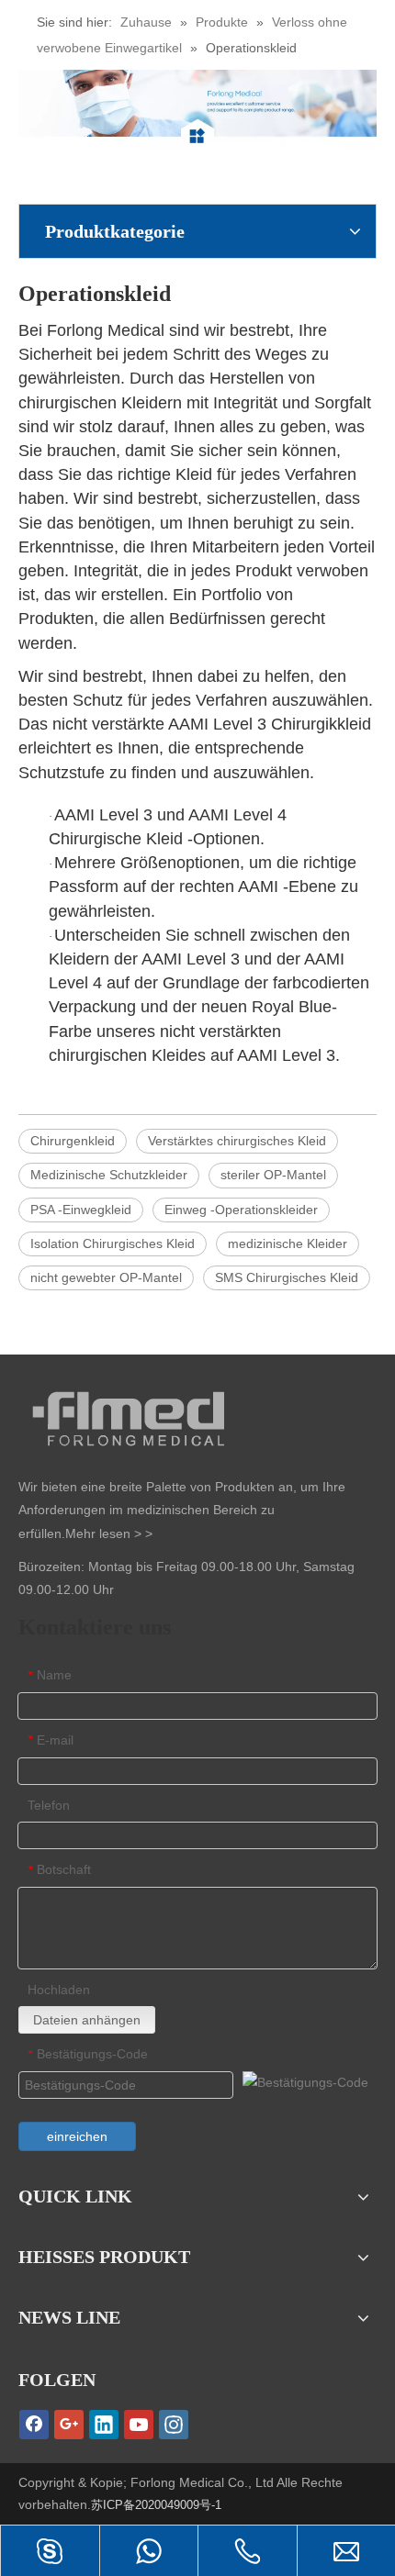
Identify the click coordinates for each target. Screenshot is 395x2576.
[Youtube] (139, 2425)
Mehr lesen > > (109, 1533)
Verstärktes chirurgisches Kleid (237, 1141)
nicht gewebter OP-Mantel (106, 1277)
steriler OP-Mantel (273, 1175)
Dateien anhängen (87, 2020)
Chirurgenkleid (73, 1141)
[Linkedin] (104, 2425)
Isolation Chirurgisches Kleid (113, 1243)
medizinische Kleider (288, 1243)
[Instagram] (174, 2425)
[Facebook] (34, 2425)
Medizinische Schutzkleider (109, 1175)
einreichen (77, 2136)
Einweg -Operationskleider (241, 1210)
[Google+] (69, 2425)
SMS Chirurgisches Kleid (287, 1277)
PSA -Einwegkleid (81, 1210)
